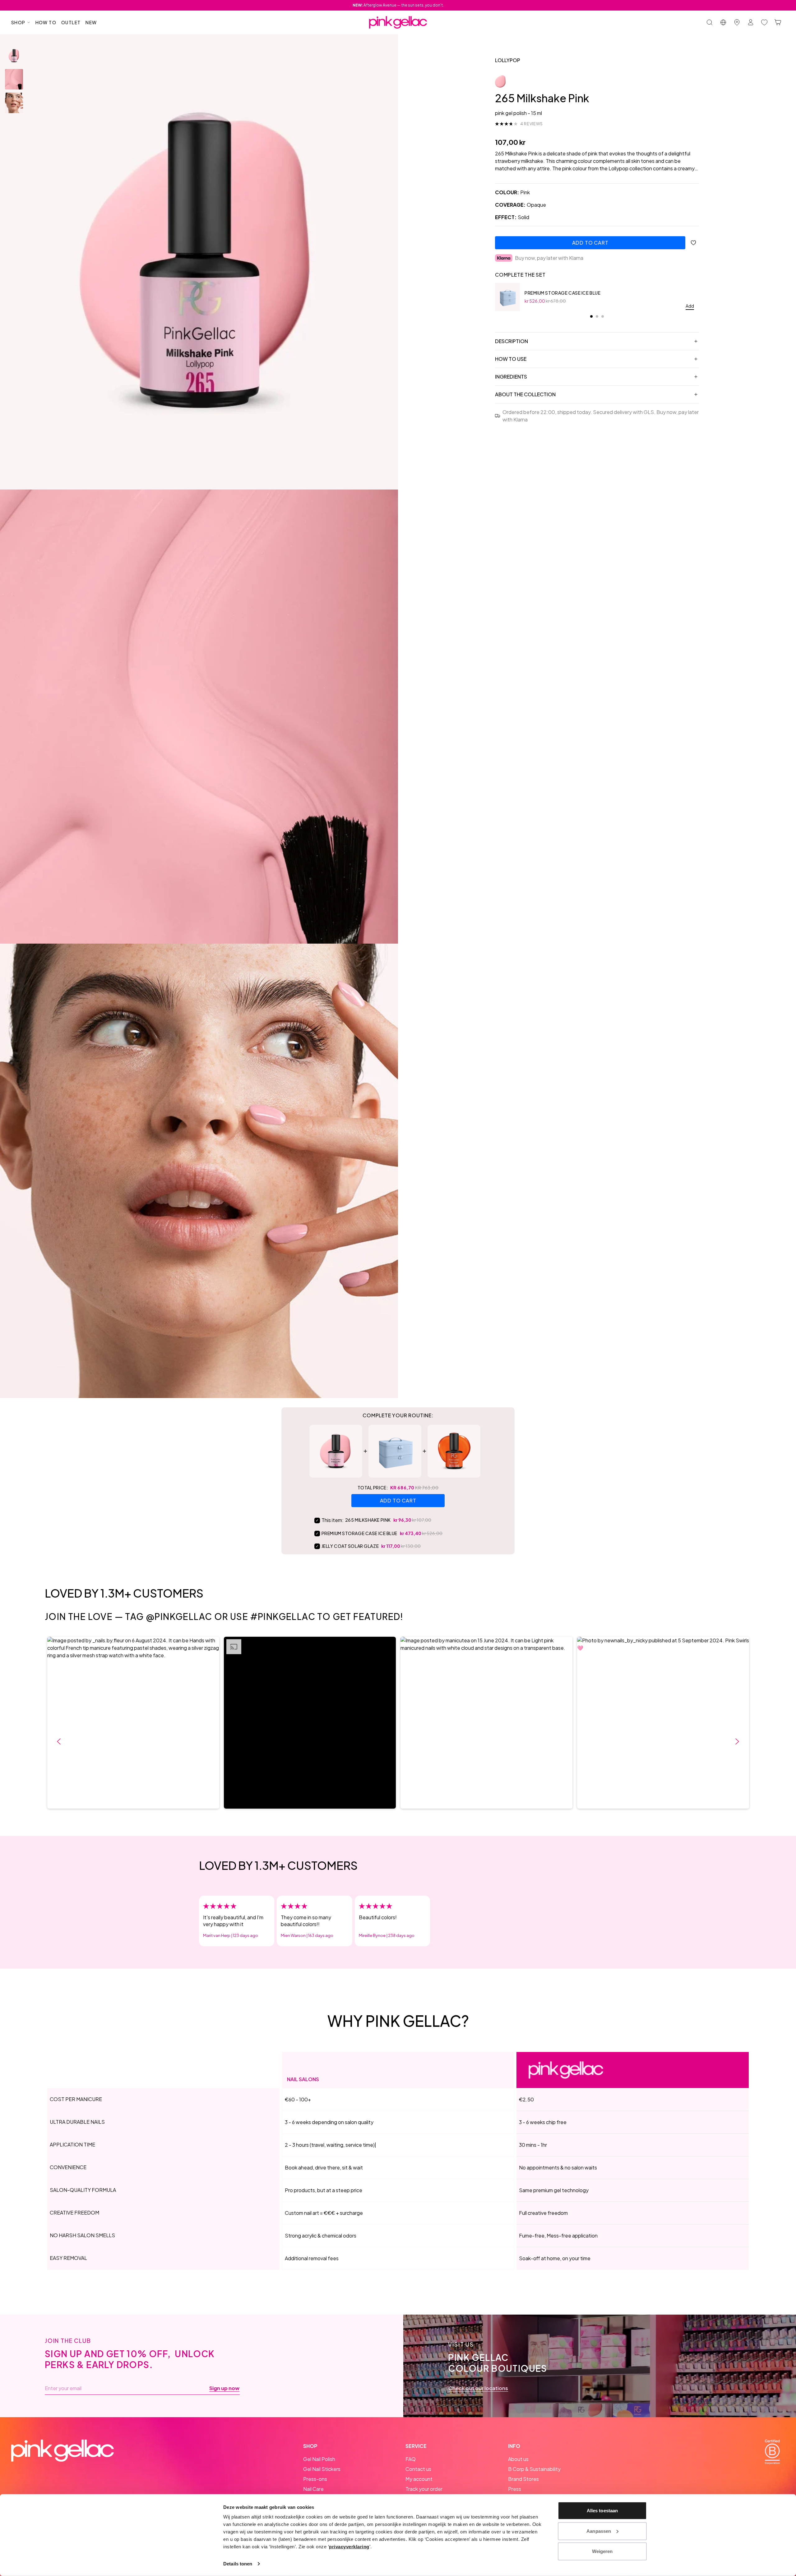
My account (419, 2479)
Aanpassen (599, 2531)
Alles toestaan (602, 2511)
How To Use (511, 359)
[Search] (710, 22)
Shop (18, 22)
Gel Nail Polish (319, 2459)
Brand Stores (523, 2479)
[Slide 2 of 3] (14, 79)
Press (515, 2489)
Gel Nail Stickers (322, 2469)
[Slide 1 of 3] (14, 56)
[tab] (591, 316)
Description (511, 341)
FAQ (411, 2459)
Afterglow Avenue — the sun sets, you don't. (398, 5)
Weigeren (602, 2551)
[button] (133, 1723)
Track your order (424, 2489)
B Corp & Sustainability (534, 2469)
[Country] (723, 22)
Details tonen (238, 2564)
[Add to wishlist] (693, 243)
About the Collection (525, 394)
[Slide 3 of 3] (14, 103)
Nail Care (313, 2489)
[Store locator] (737, 22)
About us (518, 2459)
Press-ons (315, 2479)
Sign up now (224, 2388)
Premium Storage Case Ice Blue (562, 293)
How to (46, 22)
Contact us (418, 2469)
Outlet (71, 22)
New (91, 22)
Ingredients (511, 377)
